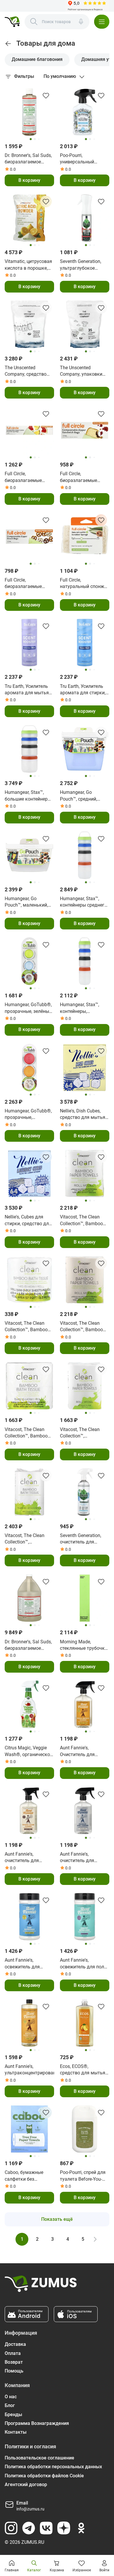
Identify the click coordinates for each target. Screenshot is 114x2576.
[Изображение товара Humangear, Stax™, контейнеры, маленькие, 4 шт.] (85, 961)
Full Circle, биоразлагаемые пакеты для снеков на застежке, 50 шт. (29, 584)
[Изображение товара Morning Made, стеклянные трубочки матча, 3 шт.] (85, 1598)
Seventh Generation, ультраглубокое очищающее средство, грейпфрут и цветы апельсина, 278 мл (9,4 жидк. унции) (84, 265)
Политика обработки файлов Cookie (44, 2476)
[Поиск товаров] (34, 22)
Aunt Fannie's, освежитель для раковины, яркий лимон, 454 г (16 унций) (23, 1964)
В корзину (29, 180)
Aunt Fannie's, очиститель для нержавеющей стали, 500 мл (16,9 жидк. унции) (83, 1858)
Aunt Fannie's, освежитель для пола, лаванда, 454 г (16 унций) (84, 1964)
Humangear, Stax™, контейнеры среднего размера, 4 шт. (83, 902)
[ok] (81, 2528)
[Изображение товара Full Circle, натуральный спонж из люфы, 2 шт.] (85, 537)
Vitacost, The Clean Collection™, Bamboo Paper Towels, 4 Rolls (82, 1221)
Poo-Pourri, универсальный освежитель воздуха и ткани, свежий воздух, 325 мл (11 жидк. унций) (84, 159)
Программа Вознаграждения (37, 2423)
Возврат (14, 2362)
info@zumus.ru (30, 2509)
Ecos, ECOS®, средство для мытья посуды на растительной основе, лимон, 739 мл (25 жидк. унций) (84, 2070)
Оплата (13, 2353)
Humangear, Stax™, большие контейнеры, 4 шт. (28, 796)
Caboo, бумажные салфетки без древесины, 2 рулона (27, 2176)
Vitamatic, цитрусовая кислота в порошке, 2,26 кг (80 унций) (28, 265)
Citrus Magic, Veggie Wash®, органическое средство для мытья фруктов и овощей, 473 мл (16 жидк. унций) (28, 1751)
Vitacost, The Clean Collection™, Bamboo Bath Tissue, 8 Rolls (26, 1433)
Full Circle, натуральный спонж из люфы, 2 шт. (82, 584)
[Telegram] (29, 2528)
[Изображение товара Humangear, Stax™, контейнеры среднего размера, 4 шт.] (85, 855)
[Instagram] (11, 2528)
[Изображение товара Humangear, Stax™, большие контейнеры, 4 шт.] (29, 749)
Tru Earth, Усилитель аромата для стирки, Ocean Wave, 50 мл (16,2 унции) (83, 690)
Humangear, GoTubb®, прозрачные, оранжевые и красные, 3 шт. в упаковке (29, 1114)
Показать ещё (57, 2219)
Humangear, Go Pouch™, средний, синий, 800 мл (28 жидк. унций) (79, 796)
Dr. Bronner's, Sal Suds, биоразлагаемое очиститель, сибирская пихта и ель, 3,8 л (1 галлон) (28, 1645)
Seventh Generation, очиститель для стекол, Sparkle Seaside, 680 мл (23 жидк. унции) (81, 1539)
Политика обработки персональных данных (53, 2467)
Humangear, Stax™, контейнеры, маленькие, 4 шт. (80, 1008)
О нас (11, 2397)
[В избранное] (46, 95)
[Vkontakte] (46, 2528)
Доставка (15, 2344)
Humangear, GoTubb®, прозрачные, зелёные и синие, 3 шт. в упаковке (28, 1008)
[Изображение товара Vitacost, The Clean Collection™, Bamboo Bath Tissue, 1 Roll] (29, 1280)
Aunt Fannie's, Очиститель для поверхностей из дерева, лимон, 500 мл (84, 1751)
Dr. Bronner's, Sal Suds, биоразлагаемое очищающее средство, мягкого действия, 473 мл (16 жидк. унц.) (29, 159)
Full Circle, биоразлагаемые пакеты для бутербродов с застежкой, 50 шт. (79, 477)
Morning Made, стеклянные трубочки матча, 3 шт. (84, 1645)
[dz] (64, 2528)
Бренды (13, 2415)
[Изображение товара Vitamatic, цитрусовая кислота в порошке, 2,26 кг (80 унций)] (29, 218)
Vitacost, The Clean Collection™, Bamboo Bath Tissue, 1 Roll (26, 1327)
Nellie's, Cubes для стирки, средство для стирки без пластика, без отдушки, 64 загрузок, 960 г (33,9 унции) (28, 1221)
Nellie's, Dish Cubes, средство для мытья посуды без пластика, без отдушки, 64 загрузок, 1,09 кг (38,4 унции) (84, 1114)
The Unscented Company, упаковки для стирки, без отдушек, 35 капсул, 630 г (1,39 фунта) (82, 371)
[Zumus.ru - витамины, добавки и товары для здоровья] (12, 22)
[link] (8, 44)
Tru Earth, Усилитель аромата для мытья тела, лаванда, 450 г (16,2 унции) (27, 690)
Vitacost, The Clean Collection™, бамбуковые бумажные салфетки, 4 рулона (83, 1433)
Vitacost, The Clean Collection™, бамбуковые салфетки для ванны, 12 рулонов (28, 1539)
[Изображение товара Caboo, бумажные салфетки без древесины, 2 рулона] (29, 2129)
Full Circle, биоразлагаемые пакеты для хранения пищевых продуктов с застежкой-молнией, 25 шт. (28, 477)
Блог (10, 2405)
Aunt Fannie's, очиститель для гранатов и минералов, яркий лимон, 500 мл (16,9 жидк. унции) (26, 1858)
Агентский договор (26, 2484)
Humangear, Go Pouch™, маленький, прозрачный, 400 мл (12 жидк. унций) (27, 902)
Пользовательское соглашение (39, 2458)
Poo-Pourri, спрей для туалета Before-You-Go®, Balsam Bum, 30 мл (83, 2176)
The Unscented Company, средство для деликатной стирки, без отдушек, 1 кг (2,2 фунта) (29, 371)
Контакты (16, 2432)
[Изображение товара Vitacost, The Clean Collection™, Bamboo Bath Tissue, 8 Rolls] (29, 1386)
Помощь (14, 2371)
